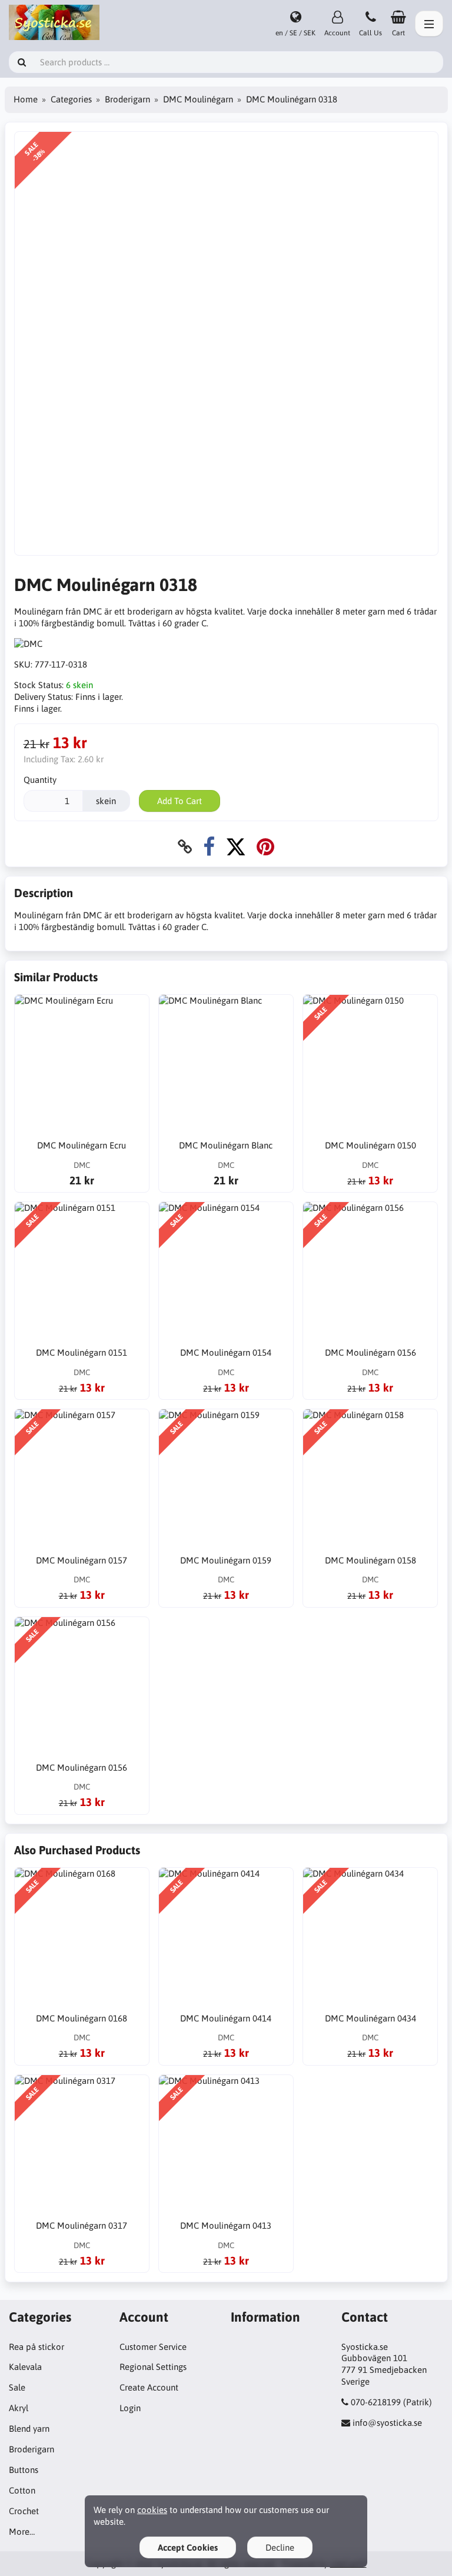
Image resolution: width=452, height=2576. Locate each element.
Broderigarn (127, 99)
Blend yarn (29, 2429)
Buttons (24, 2470)
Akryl (19, 2408)
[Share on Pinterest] (265, 847)
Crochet (24, 2511)
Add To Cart (180, 801)
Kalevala (25, 2367)
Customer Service (153, 2347)
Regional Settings (153, 2367)
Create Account (149, 2387)
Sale (17, 2387)
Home (26, 99)
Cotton (22, 2490)
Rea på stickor (36, 2347)
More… (22, 2532)
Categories (71, 99)
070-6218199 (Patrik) (391, 2402)
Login (130, 2408)
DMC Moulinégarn (198, 99)
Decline (280, 2547)
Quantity (40, 780)
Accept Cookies (188, 2547)
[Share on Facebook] (209, 847)
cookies (152, 2510)
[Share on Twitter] (236, 847)
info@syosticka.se (387, 2423)
